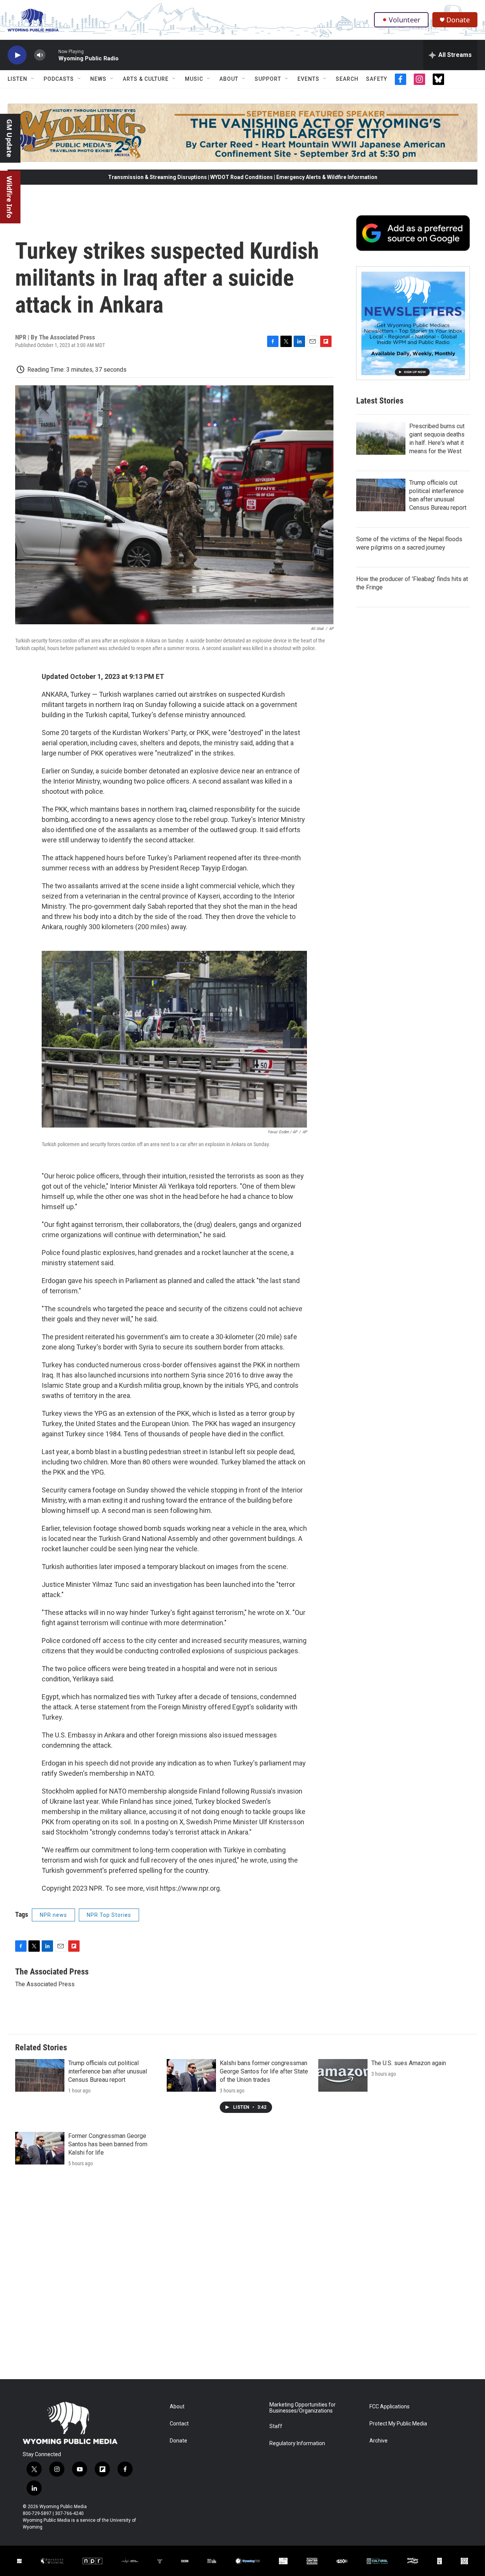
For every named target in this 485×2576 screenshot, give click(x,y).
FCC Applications (390, 2407)
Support (268, 79)
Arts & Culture (146, 79)
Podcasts (59, 79)
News (98, 79)
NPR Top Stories (109, 1915)
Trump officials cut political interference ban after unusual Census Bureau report (108, 2071)
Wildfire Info (9, 197)
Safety (377, 79)
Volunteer (404, 20)
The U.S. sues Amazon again (409, 2063)
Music (194, 79)
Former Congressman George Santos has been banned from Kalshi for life (108, 2144)
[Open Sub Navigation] (33, 79)
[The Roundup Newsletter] (413, 323)
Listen (17, 79)
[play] (17, 55)
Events (308, 79)
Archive (379, 2441)
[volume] (40, 55)
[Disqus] (242, 2277)
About (229, 79)
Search (347, 79)
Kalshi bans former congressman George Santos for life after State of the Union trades (264, 2071)
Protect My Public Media (398, 2424)
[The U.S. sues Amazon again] (343, 2075)
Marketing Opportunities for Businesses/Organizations (303, 2408)
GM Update (9, 138)
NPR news (53, 1915)
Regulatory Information (297, 2443)
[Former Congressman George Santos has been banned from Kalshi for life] (40, 2148)
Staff (276, 2426)
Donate (458, 20)
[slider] (52, 55)
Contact (179, 2424)
